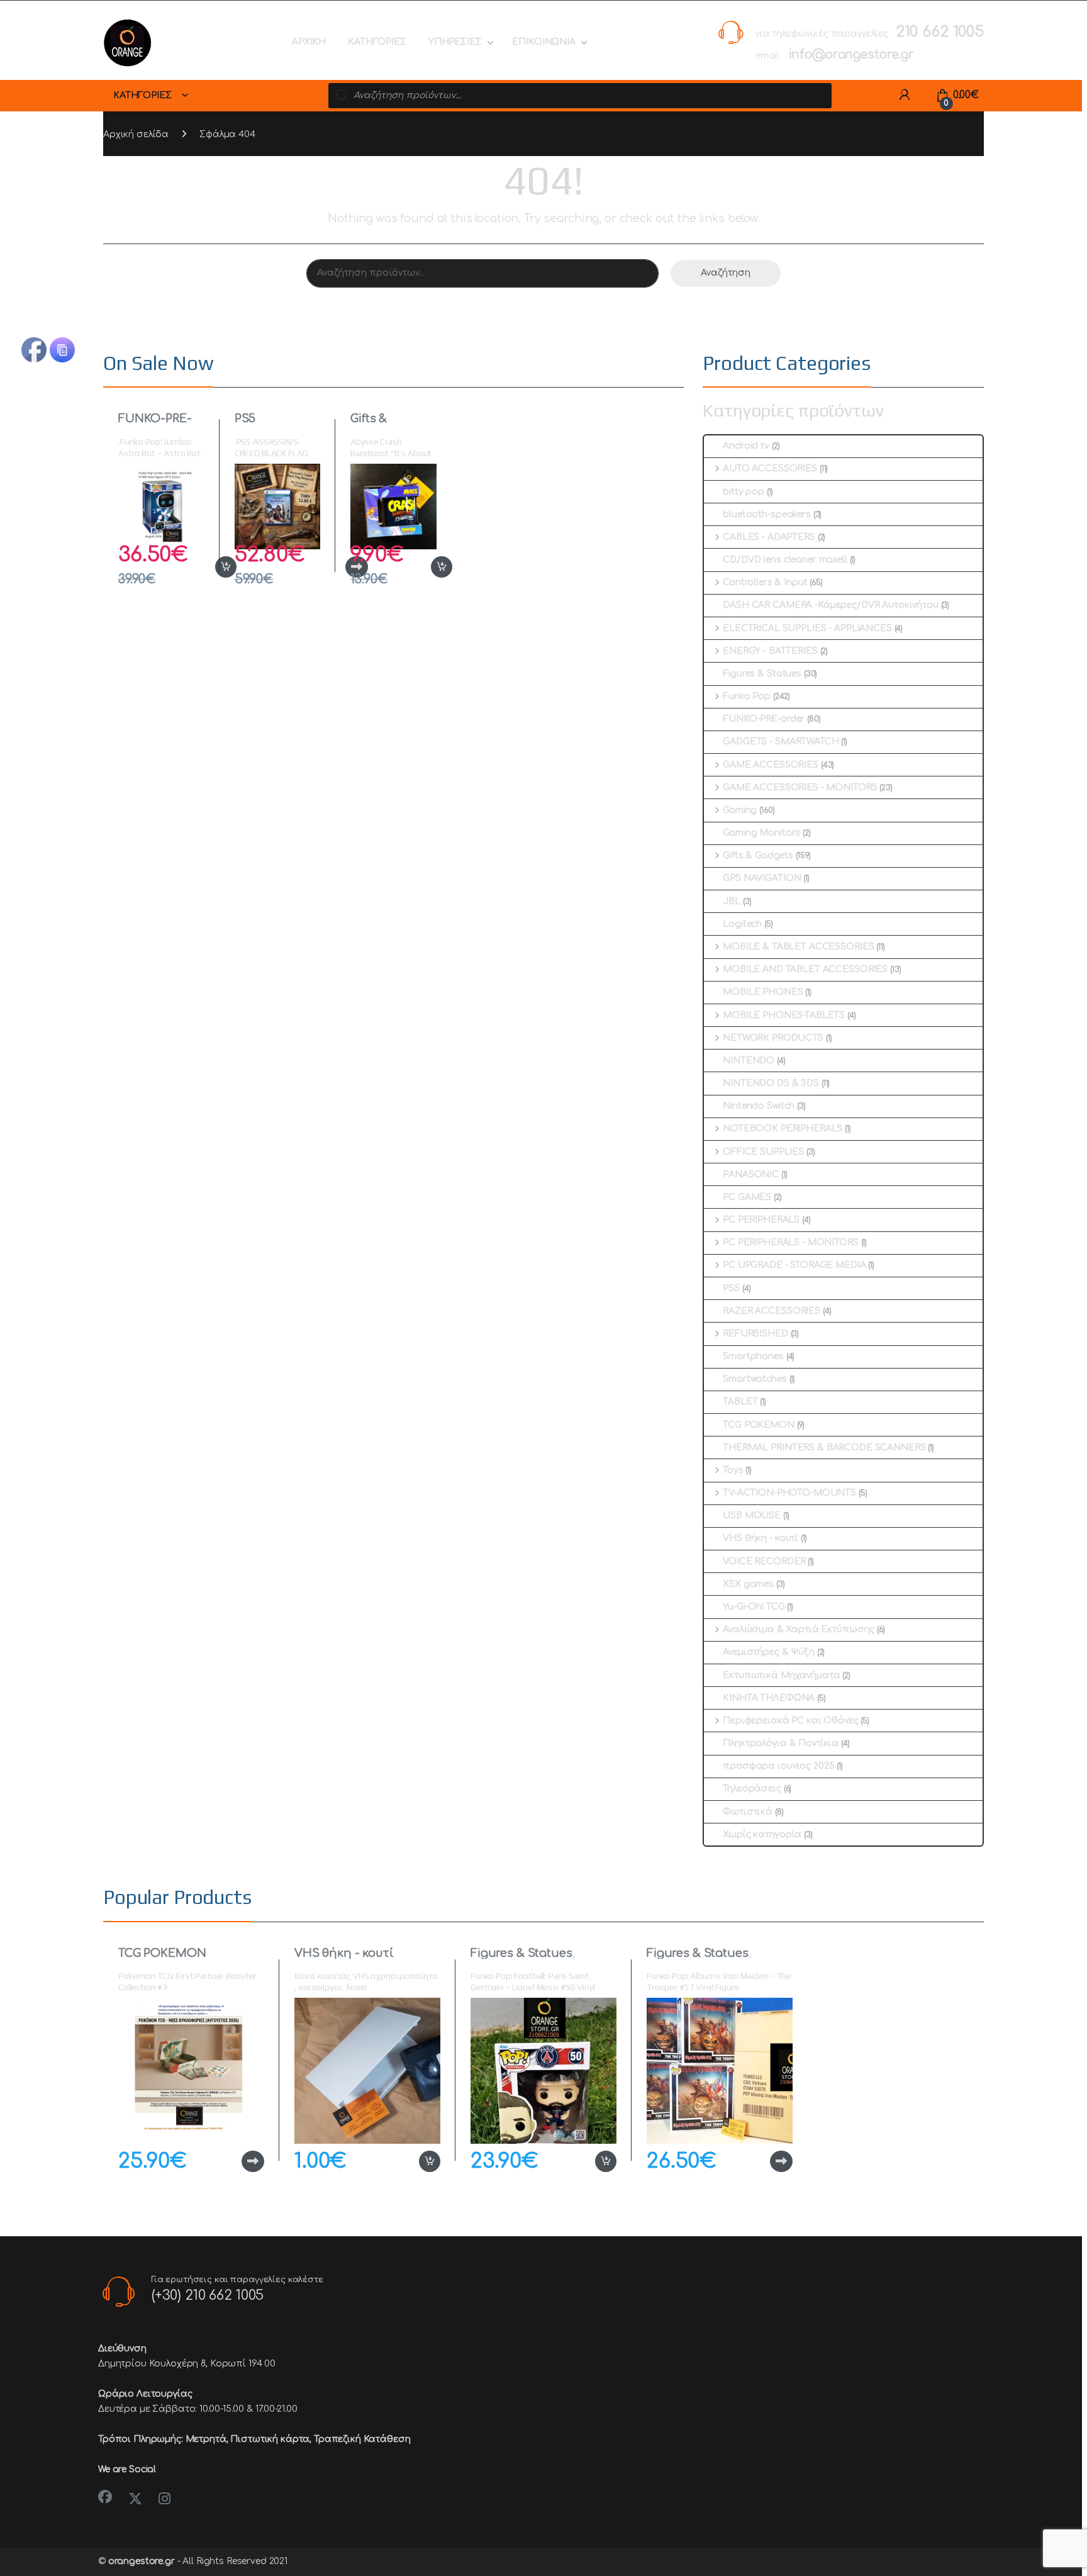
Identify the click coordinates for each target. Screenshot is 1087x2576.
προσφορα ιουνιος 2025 (778, 1766)
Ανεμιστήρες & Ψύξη (768, 1652)
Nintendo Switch (759, 1106)
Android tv (746, 446)
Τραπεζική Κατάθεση (362, 2439)
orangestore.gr (142, 2561)
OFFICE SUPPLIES (763, 1152)
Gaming (740, 810)
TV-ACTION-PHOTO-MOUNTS (789, 1493)
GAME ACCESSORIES (771, 765)
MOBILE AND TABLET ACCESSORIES (805, 969)
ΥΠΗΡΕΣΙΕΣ (455, 42)
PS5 (245, 418)
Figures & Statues (762, 674)
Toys (733, 1470)
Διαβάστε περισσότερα (233, 2161)
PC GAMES (747, 1197)
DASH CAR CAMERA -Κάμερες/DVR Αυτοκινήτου (830, 605)
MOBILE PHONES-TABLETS (784, 1015)
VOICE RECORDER (764, 1561)
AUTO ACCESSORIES (770, 468)
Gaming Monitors (761, 833)
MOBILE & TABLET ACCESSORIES (798, 947)
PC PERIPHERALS (761, 1220)
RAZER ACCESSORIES (772, 1311)
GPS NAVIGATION (762, 878)
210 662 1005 (940, 32)
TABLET (740, 1402)
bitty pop (744, 492)
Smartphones (753, 1356)
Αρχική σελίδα (136, 134)
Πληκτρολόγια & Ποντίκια (781, 1743)
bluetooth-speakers (766, 514)
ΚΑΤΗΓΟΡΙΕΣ (377, 42)
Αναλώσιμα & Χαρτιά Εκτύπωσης (799, 1629)
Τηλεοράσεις (752, 1789)
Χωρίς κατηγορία (762, 1834)
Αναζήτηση (726, 273)
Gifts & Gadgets (374, 424)
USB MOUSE (752, 1515)
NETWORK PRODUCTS (773, 1038)
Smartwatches (755, 1379)
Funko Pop (747, 696)
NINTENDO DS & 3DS (771, 1083)
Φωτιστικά (748, 1812)
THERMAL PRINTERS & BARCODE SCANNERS (824, 1448)
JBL (732, 901)
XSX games (748, 1584)
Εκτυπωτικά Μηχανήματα (781, 1675)
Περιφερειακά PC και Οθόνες (790, 1721)
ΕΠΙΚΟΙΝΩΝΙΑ (543, 42)
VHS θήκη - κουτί (761, 1538)
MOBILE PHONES (763, 992)
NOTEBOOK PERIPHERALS (783, 1128)
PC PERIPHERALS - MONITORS (790, 1242)
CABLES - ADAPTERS (769, 537)
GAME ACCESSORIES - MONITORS (800, 787)
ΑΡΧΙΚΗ (309, 42)
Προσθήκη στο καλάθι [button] (212, 567)
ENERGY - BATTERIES (770, 651)
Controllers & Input (765, 582)
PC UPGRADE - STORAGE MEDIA (794, 1265)
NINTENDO (749, 1061)
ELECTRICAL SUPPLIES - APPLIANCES (807, 628)
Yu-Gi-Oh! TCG (754, 1607)
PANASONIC (751, 1174)
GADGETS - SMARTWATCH (781, 742)
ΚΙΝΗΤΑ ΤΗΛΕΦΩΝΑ (769, 1698)
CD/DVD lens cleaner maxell (785, 560)
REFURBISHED (755, 1334)
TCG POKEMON (758, 1425)
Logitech (742, 924)
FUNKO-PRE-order (155, 424)
